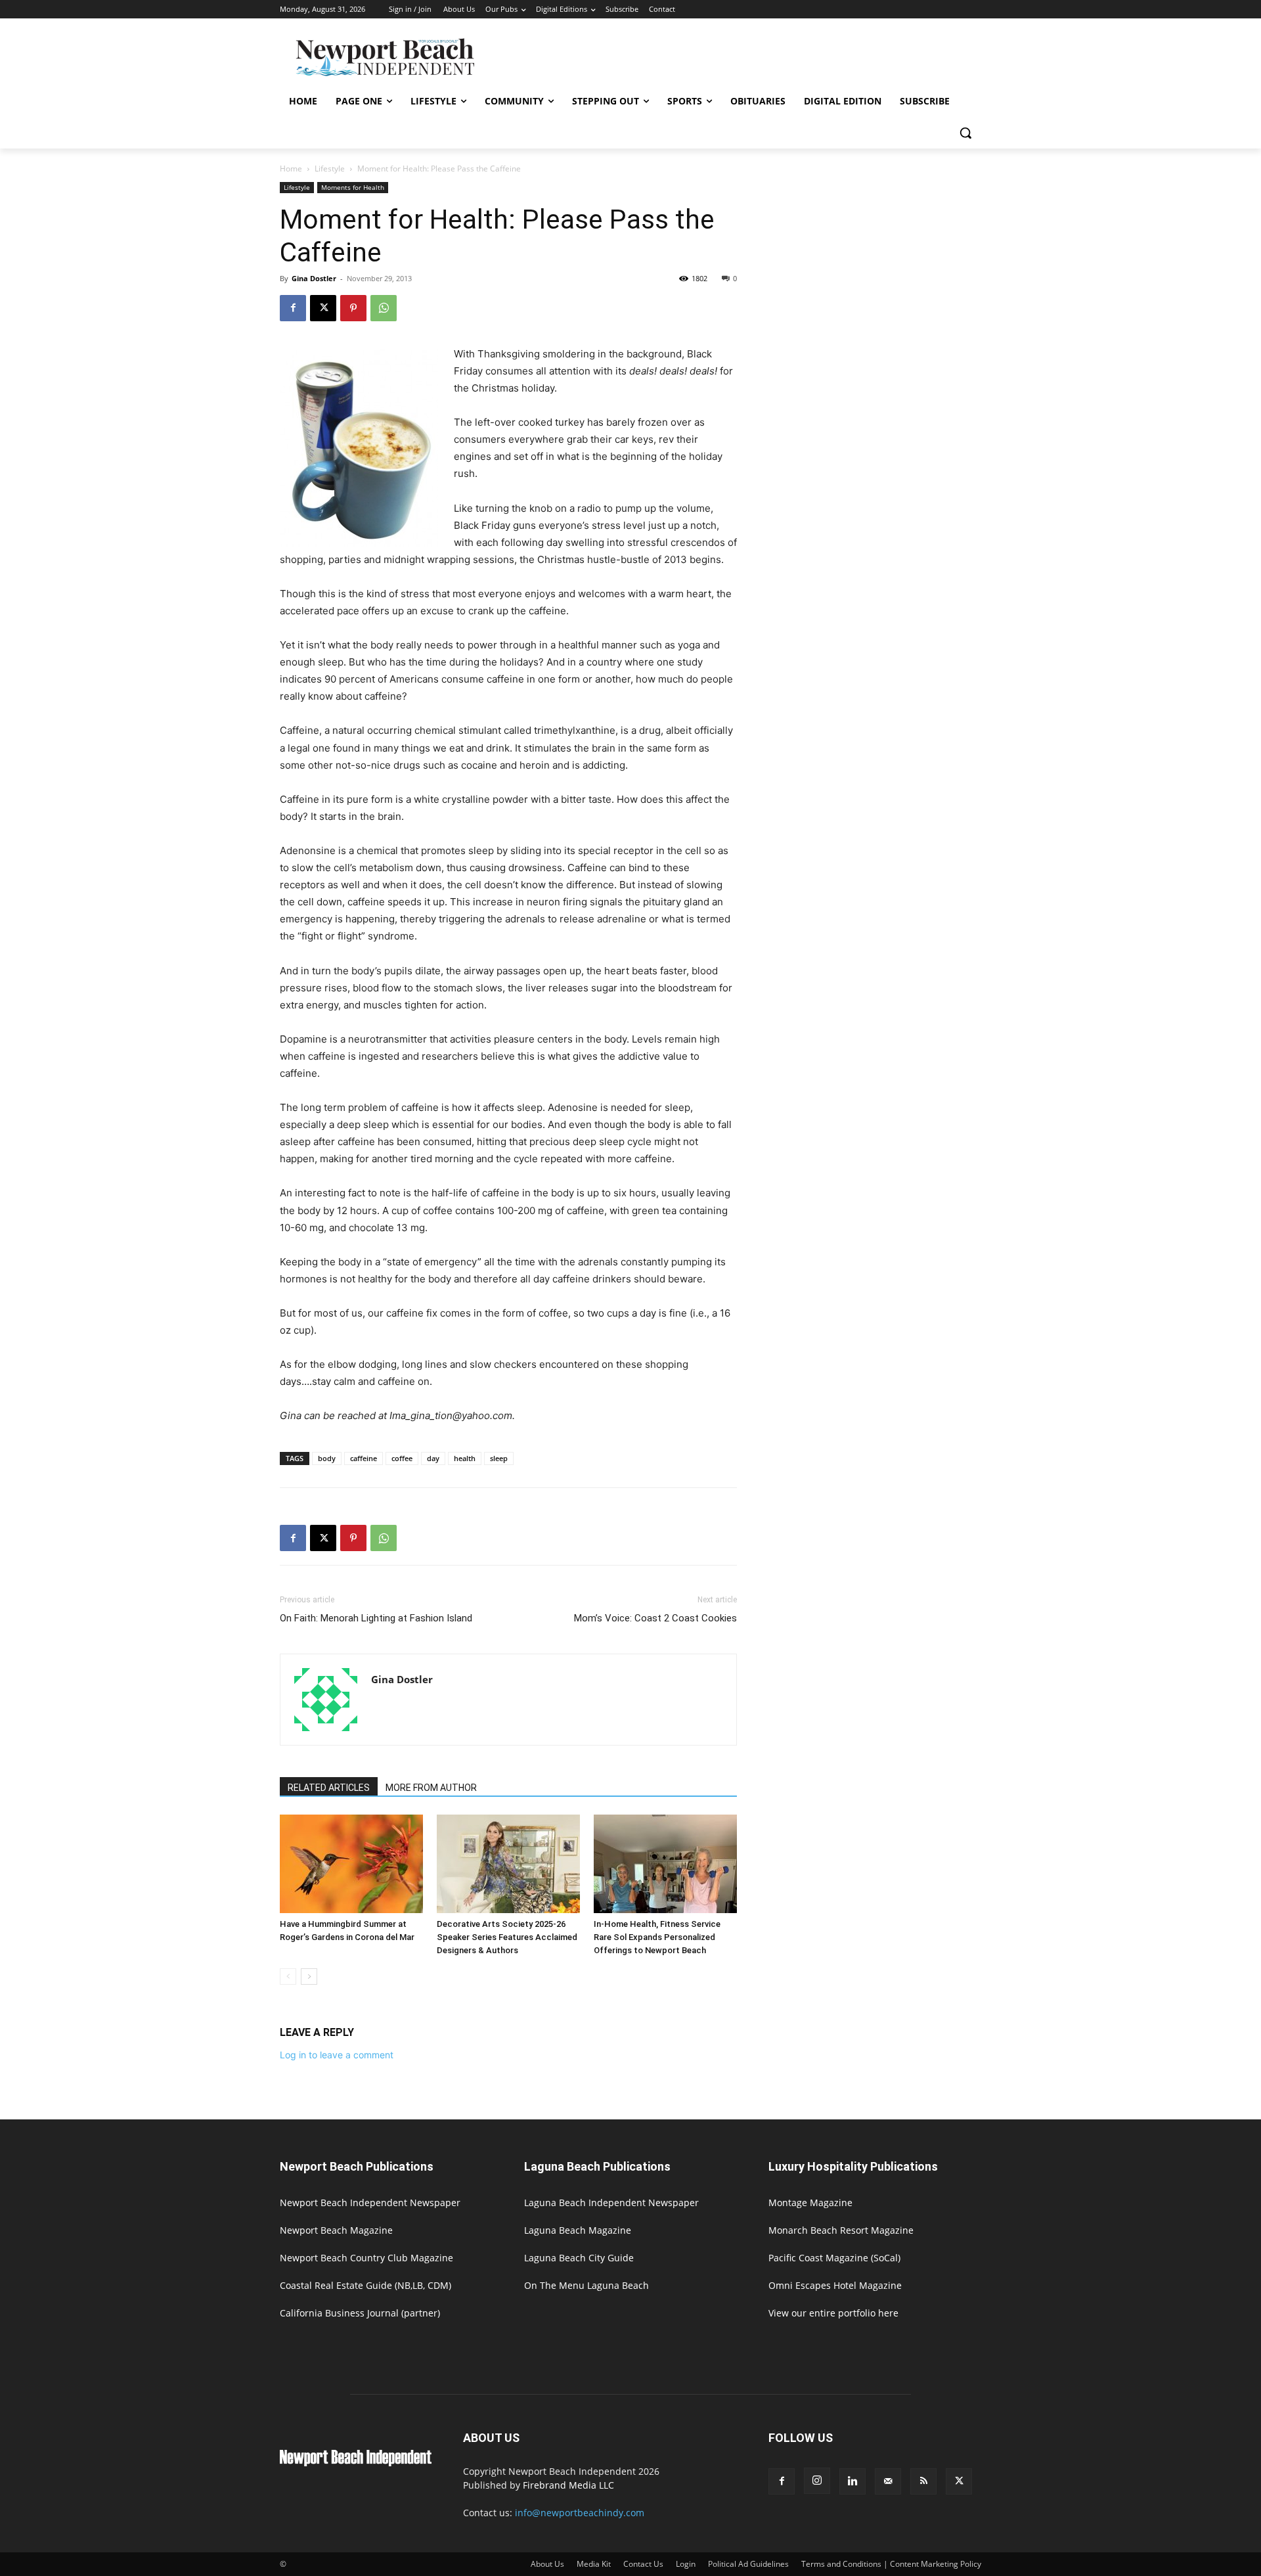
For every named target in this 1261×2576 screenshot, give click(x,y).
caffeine (364, 1458)
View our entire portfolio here (833, 2313)
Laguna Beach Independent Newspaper (611, 2203)
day (433, 1458)
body (327, 1458)
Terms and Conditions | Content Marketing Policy (891, 2564)
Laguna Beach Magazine (578, 2230)
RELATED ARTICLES (329, 1788)
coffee (402, 1458)
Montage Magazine (810, 2203)
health (465, 1458)
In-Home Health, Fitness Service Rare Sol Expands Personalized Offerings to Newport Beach (657, 1937)
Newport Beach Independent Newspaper (370, 2203)
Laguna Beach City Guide (579, 2258)
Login (686, 2564)
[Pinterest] (353, 308)
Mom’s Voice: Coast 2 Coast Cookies (655, 1618)
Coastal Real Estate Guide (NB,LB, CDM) (365, 2285)
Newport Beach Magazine (336, 2230)
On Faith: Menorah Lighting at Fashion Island (376, 1618)
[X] (323, 308)
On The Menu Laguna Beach (586, 2285)
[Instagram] (817, 2481)
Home (291, 169)
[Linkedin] (852, 2481)
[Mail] (888, 2481)
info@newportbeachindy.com (580, 2513)
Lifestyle (330, 169)
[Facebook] (293, 308)
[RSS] (923, 2481)
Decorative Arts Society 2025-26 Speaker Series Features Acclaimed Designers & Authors (507, 1937)
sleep (499, 1458)
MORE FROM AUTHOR (431, 1788)
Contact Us (643, 2564)
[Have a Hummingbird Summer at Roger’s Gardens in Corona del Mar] (351, 1864)
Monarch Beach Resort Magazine (841, 2230)
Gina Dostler (314, 278)
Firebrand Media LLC (568, 2485)
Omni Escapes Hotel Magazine (835, 2285)
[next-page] (309, 1977)
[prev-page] (288, 1977)
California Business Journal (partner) (360, 2313)
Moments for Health (353, 187)
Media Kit (594, 2564)
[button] (965, 133)
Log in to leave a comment (337, 2055)
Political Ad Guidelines (748, 2564)
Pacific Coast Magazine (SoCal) (834, 2258)
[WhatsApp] (384, 308)
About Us (547, 2564)
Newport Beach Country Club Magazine (366, 2258)
